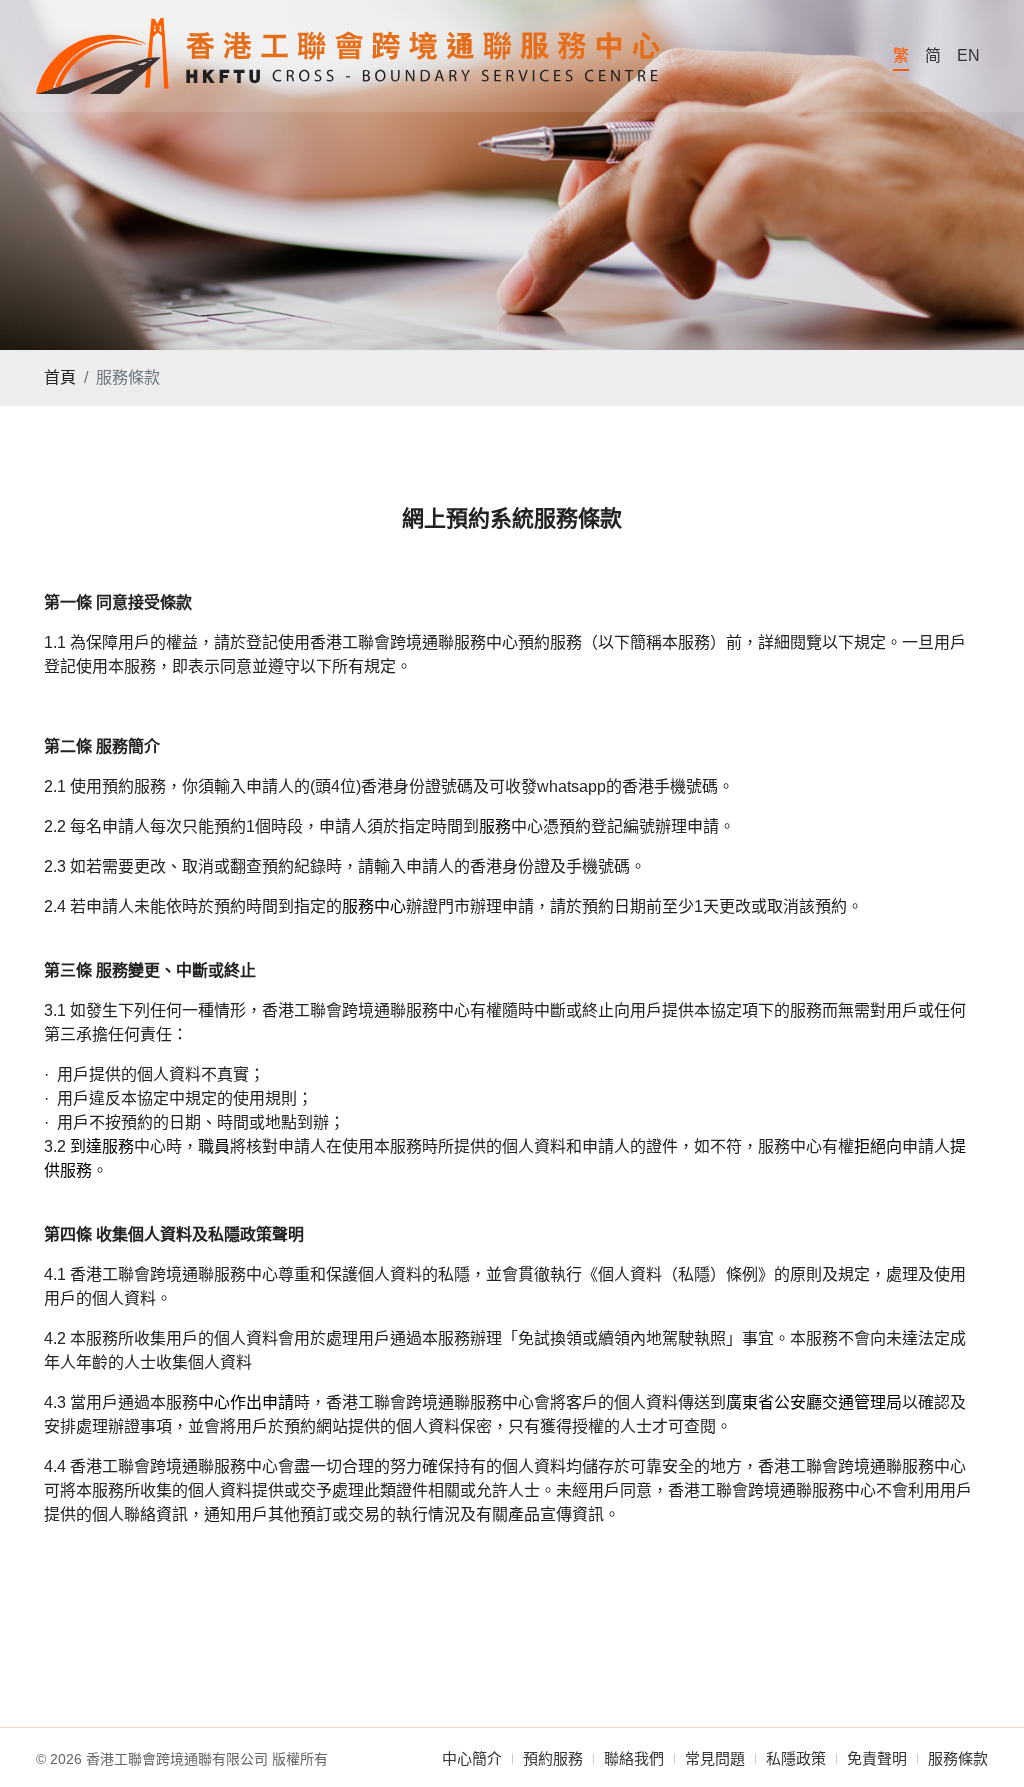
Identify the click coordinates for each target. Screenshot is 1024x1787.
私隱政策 (796, 1758)
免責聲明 (877, 1758)
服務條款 (958, 1758)
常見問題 (715, 1758)
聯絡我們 (634, 1758)
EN (968, 55)
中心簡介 (472, 1758)
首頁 (60, 377)
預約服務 (553, 1758)
